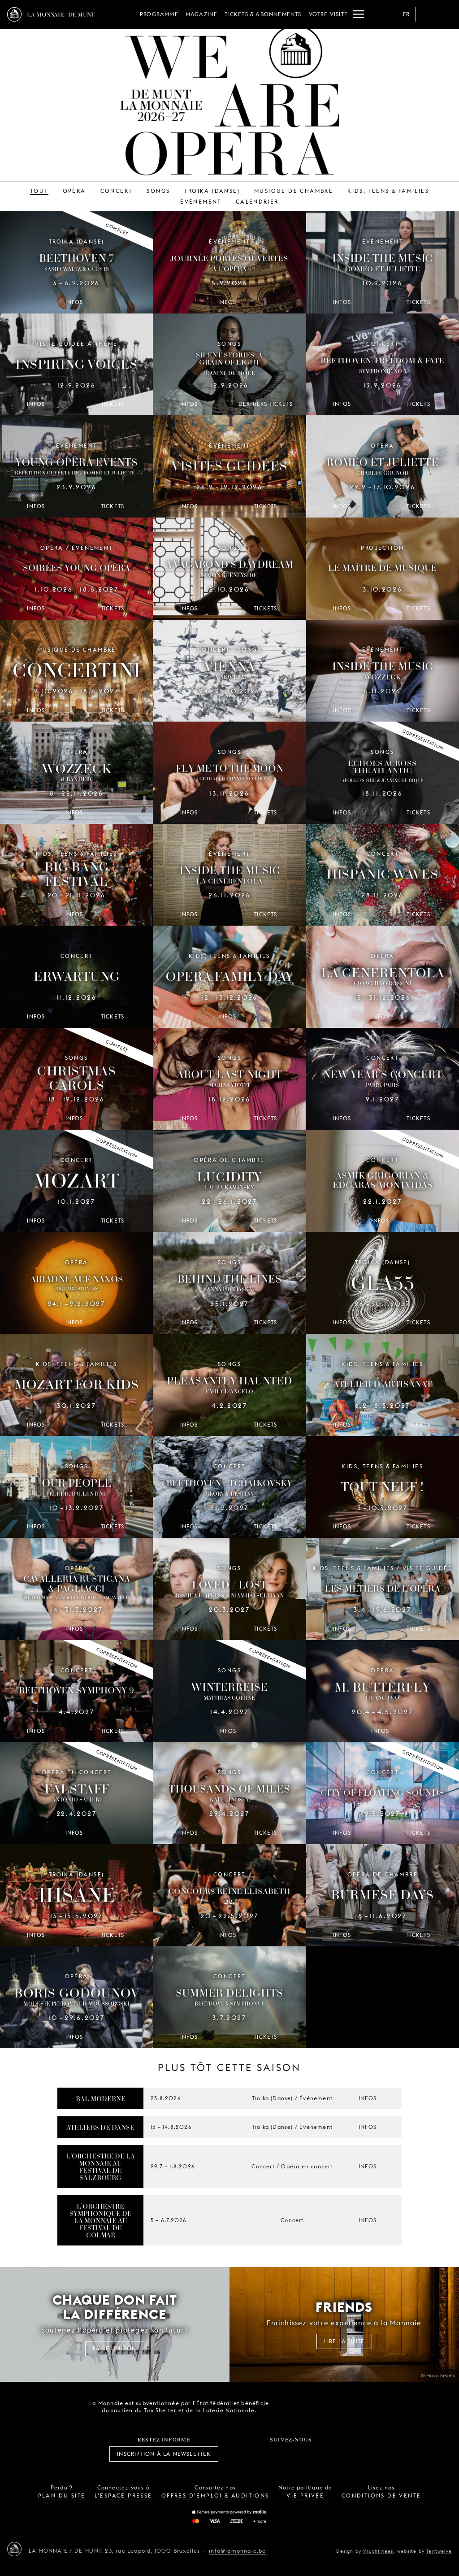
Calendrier (257, 202)
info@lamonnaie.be (237, 2551)
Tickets (418, 302)
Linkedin (341, 2454)
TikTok (281, 2454)
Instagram (261, 2454)
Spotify (321, 2454)
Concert (117, 191)
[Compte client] (427, 14)
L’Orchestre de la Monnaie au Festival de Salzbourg (100, 2167)
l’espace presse (123, 2495)
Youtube (301, 2454)
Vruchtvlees (378, 2551)
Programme (159, 14)
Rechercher (445, 14)
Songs (158, 191)
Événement (201, 202)
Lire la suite (344, 2341)
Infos (368, 2098)
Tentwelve (439, 2551)
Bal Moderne (101, 2098)
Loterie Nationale (339, 2407)
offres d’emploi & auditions (215, 2495)
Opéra (74, 191)
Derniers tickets (266, 404)
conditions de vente (381, 2495)
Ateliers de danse (100, 2127)
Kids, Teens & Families (388, 191)
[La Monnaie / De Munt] (14, 2549)
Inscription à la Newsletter (164, 2454)
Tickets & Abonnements (263, 14)
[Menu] (359, 14)
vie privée (305, 2495)
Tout (39, 191)
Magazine (202, 14)
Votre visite (328, 14)
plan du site (62, 2495)
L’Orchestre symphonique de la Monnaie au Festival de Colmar (101, 2220)
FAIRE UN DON (115, 2348)
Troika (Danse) (212, 191)
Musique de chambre (294, 191)
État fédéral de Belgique (289, 2406)
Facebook (242, 2454)
